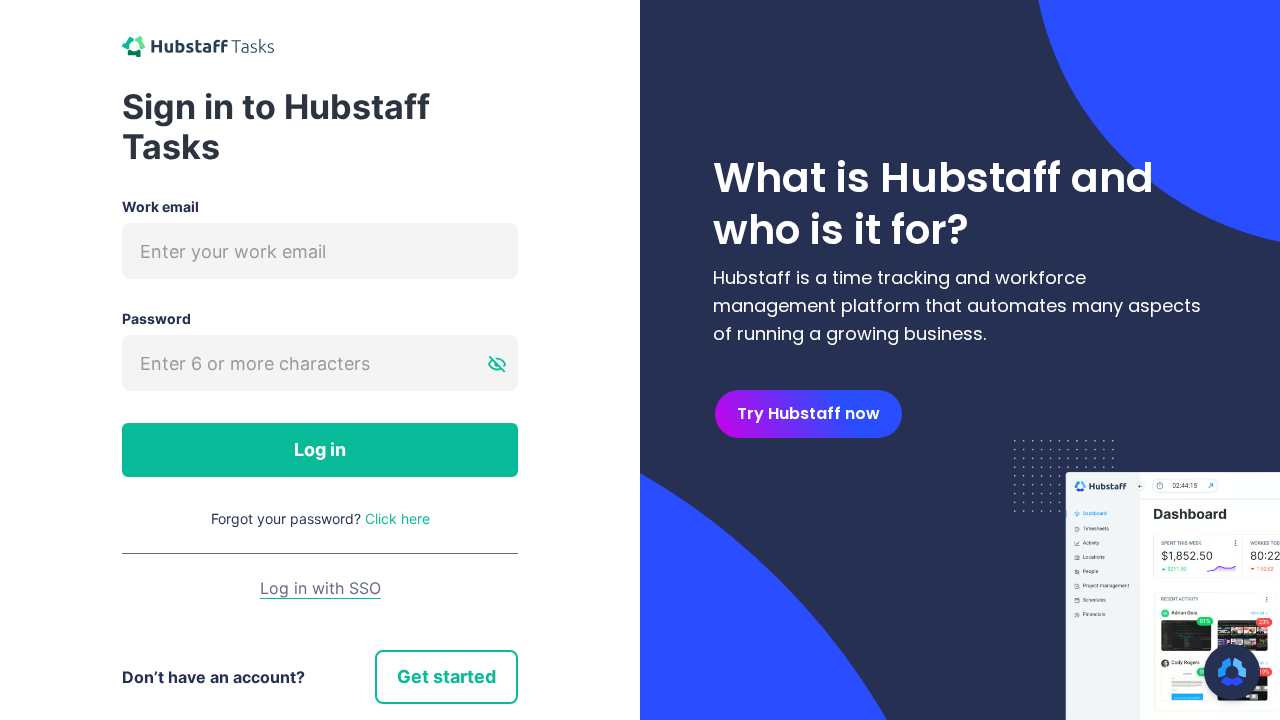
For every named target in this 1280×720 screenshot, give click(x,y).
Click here (397, 518)
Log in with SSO (320, 588)
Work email (160, 206)
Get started (446, 676)
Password (156, 318)
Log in (320, 449)
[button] (1232, 672)
